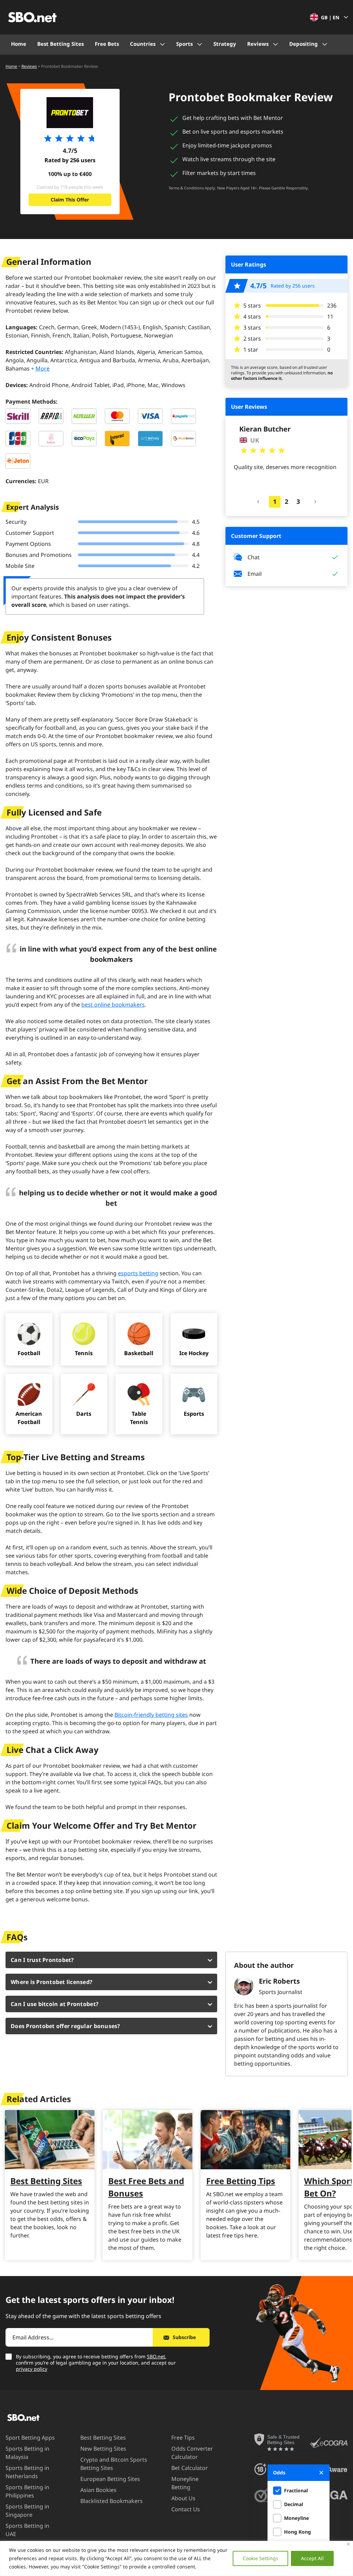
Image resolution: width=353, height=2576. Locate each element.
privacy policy (32, 2369)
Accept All (312, 2558)
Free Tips (183, 2438)
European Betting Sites (110, 2479)
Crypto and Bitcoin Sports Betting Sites (114, 2464)
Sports (184, 44)
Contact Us (186, 2509)
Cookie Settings (260, 2558)
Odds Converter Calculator (192, 2453)
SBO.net (156, 2356)
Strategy (225, 44)
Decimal (294, 2504)
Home (19, 44)
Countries (143, 44)
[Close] (348, 2544)
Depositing (304, 44)
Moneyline (296, 2518)
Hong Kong (297, 2532)
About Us (183, 2498)
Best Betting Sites (60, 44)
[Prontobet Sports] (70, 113)
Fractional (296, 2490)
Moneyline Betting (185, 2483)
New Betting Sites (103, 2449)
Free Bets (107, 44)
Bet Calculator (190, 2468)
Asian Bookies (98, 2490)
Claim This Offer (70, 200)
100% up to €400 (70, 174)
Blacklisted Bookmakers (112, 2501)
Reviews (258, 44)
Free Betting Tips (241, 2181)
